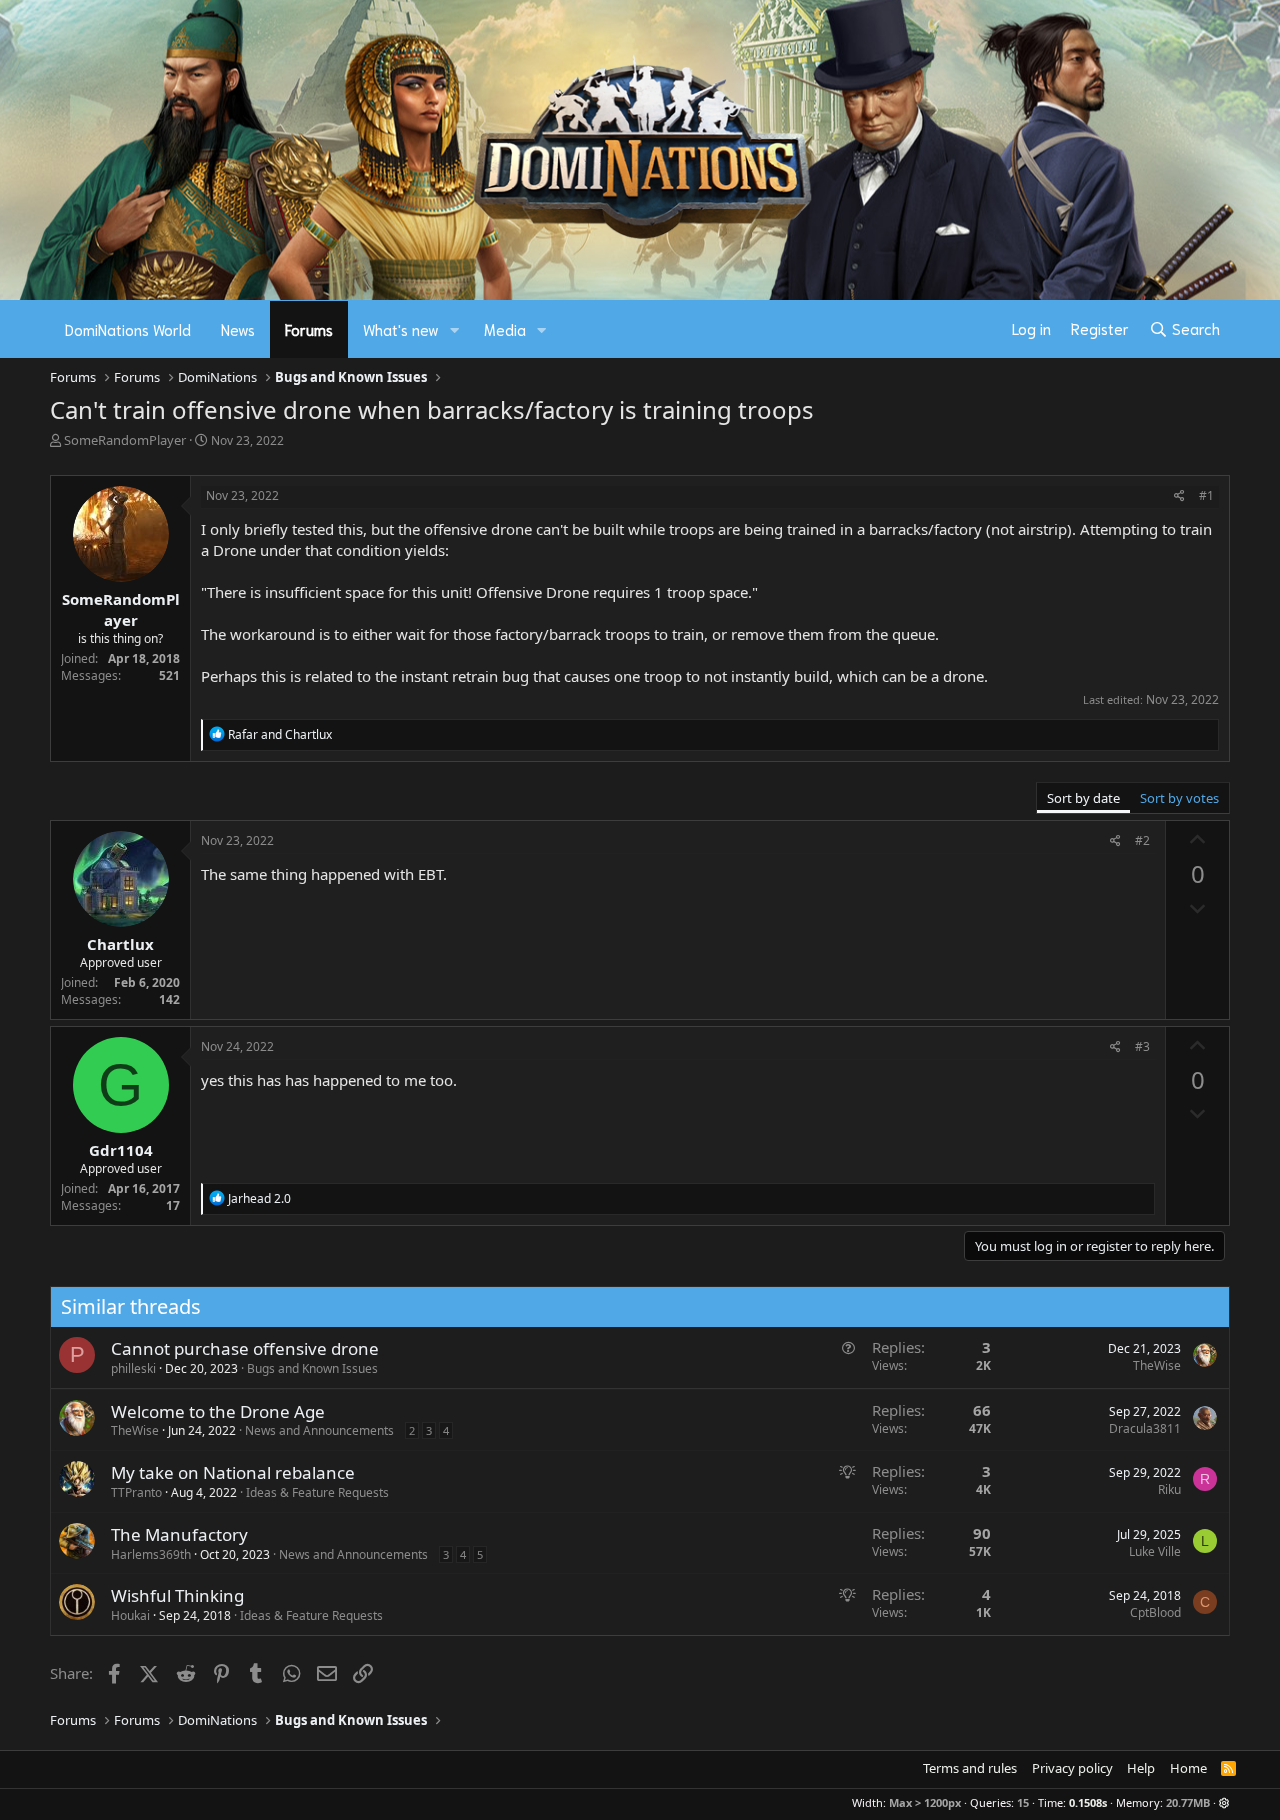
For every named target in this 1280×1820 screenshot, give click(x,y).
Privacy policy (1072, 1768)
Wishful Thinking (177, 1595)
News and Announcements (319, 1430)
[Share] (1179, 496)
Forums (309, 329)
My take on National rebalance (233, 1472)
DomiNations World (128, 329)
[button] (455, 329)
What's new (401, 329)
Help (1141, 1768)
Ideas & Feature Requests (317, 1492)
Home (1188, 1768)
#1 (1206, 495)
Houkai (130, 1615)
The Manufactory (179, 1534)
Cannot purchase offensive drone (245, 1348)
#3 (1142, 1046)
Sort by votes (1179, 798)
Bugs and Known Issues (312, 1368)
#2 (1142, 840)
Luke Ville (1155, 1551)
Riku (1169, 1489)
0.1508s (1088, 1802)
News (238, 329)
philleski (133, 1368)
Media (505, 329)
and (280, 734)
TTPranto (136, 1492)
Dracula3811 (1145, 1428)
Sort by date (1083, 798)
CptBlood (1155, 1612)
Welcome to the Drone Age (218, 1411)
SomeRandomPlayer (125, 440)
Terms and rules (970, 1768)
